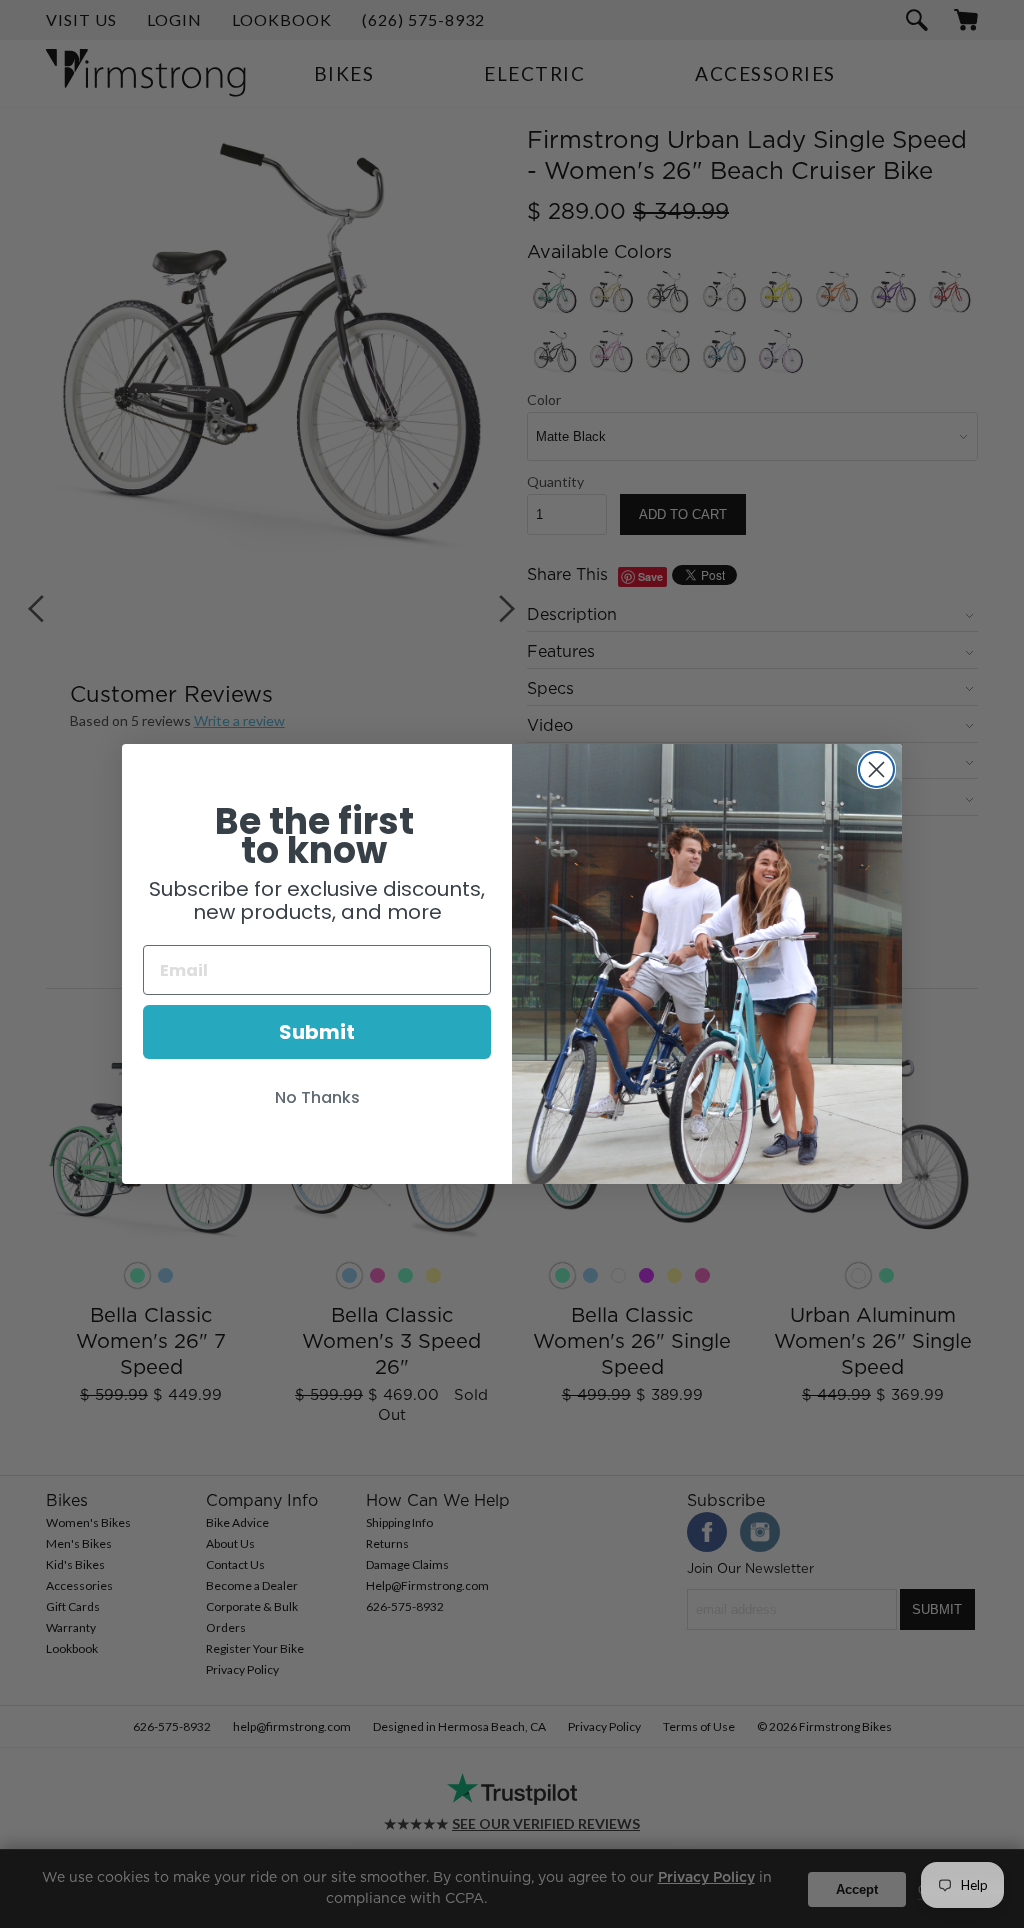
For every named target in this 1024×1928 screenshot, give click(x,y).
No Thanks (317, 1097)
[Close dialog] (876, 769)
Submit (317, 1032)
